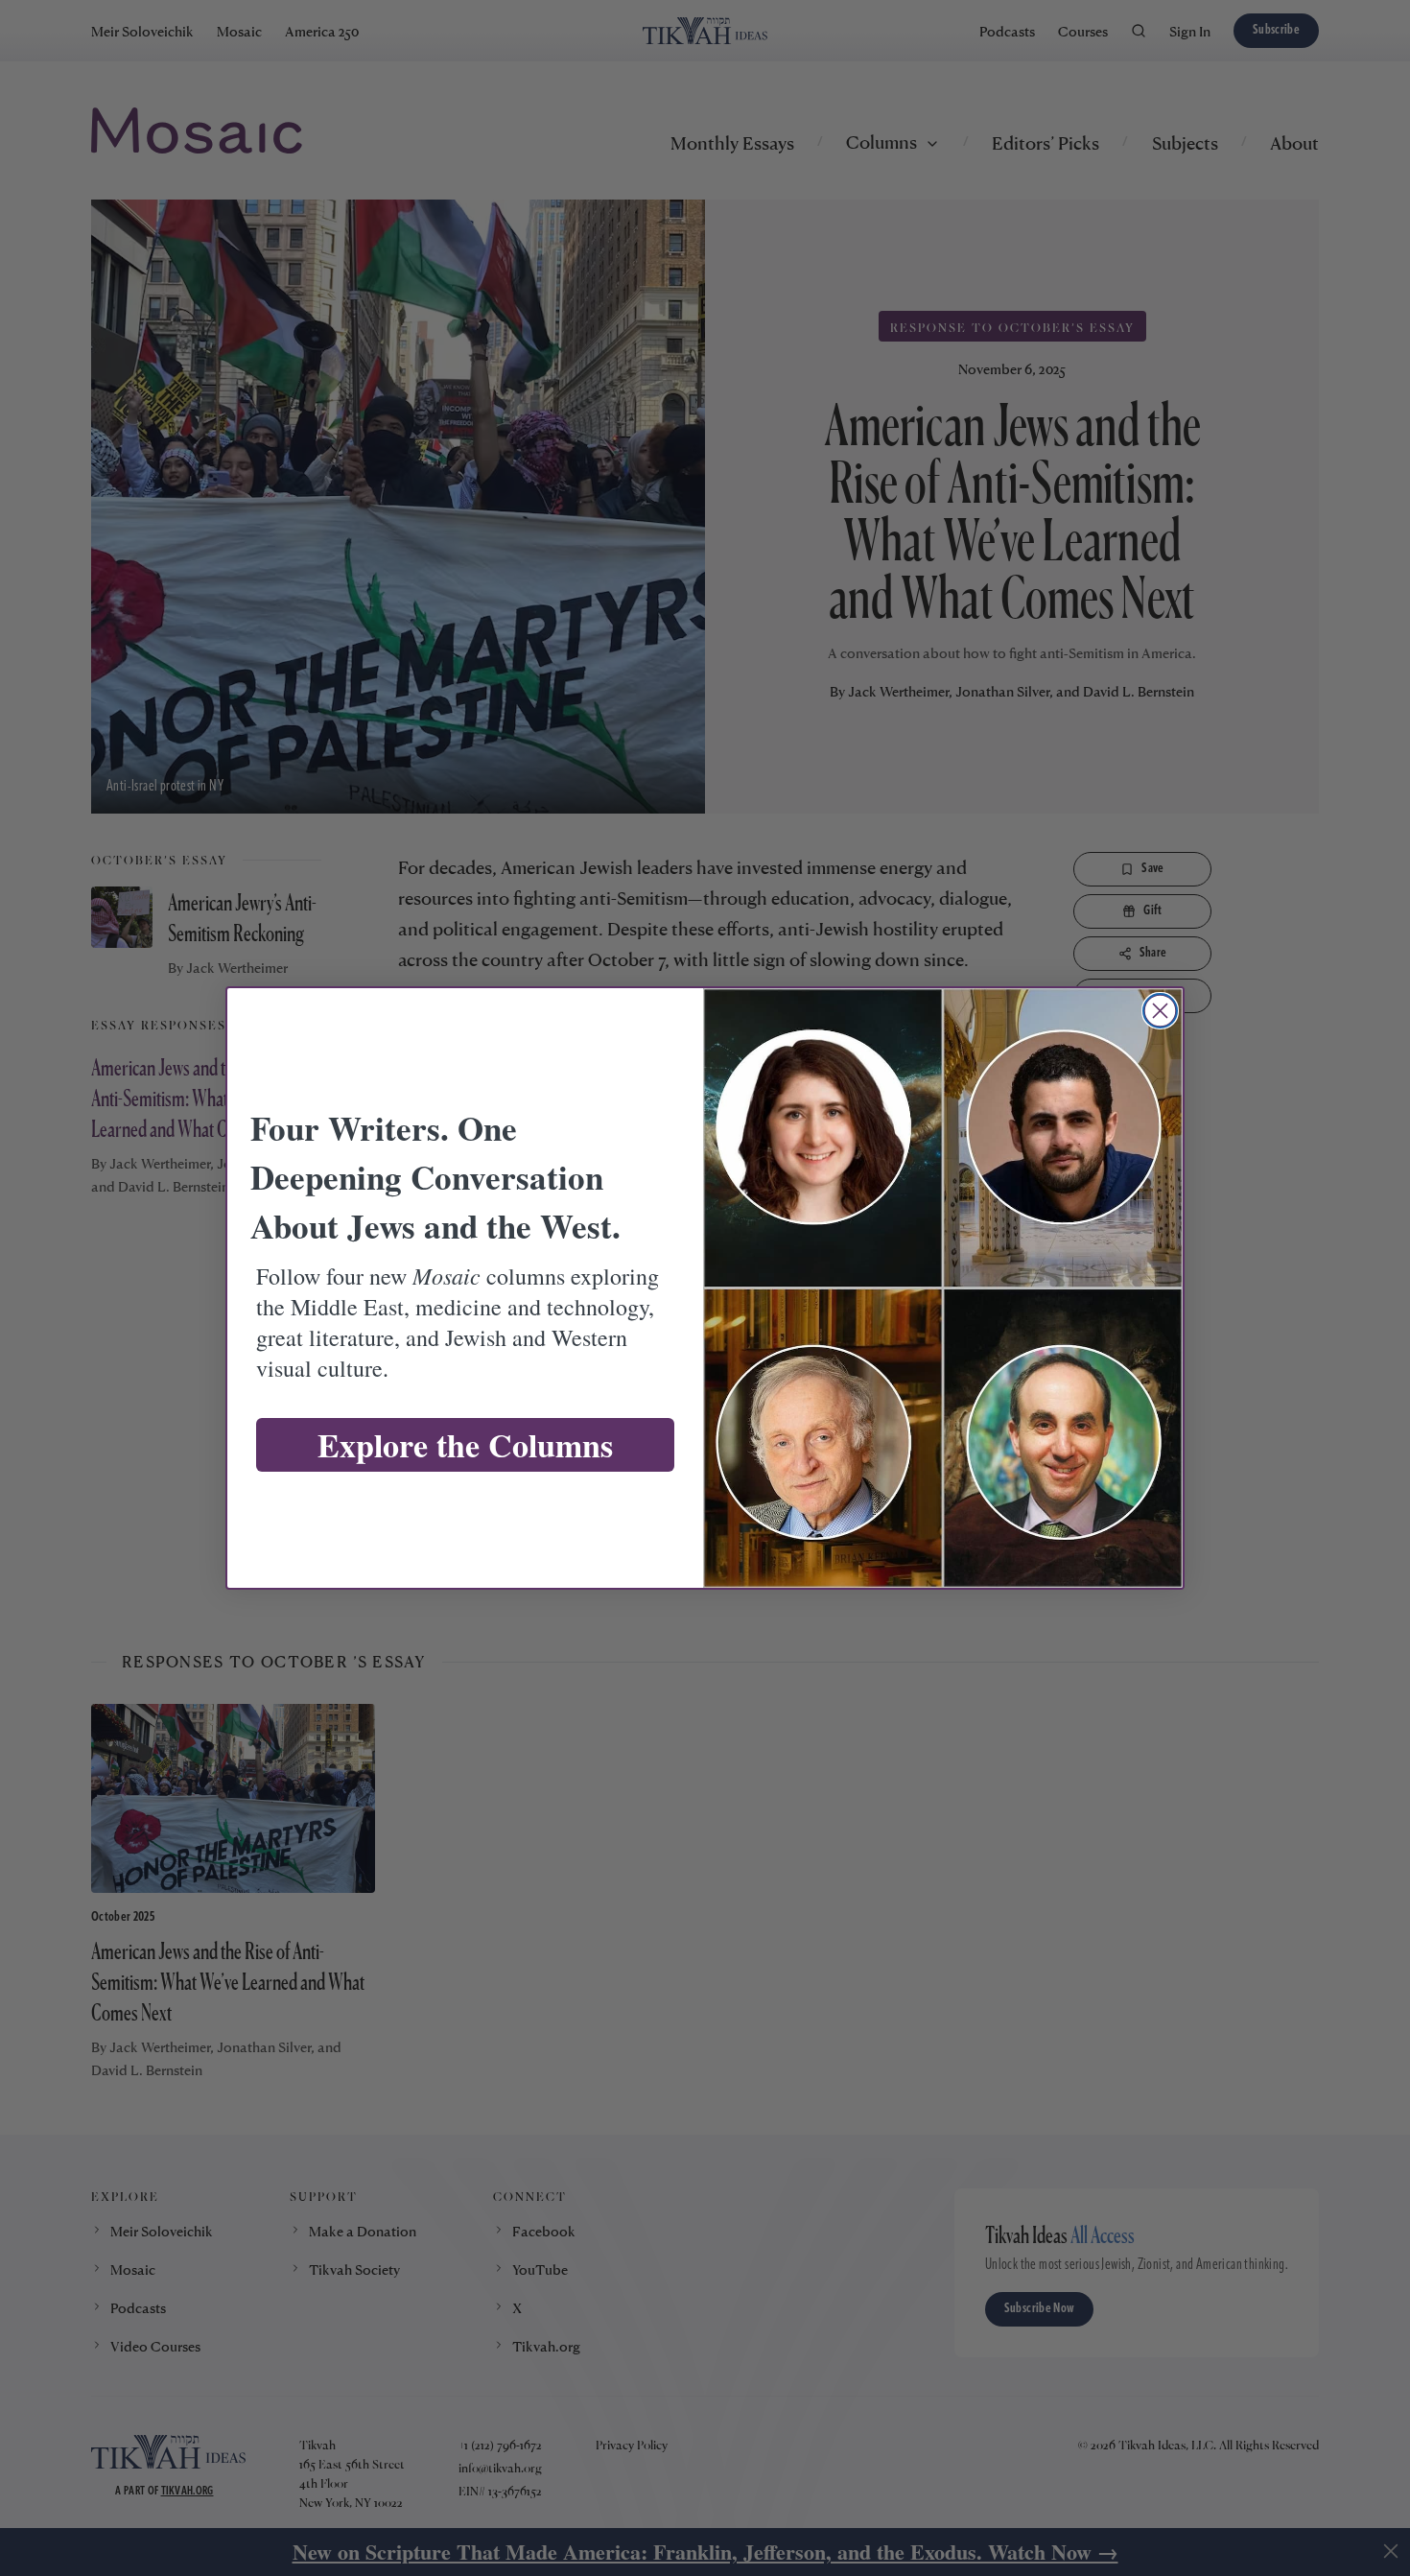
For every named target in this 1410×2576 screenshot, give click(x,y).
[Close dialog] (1160, 1011)
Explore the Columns (465, 1445)
